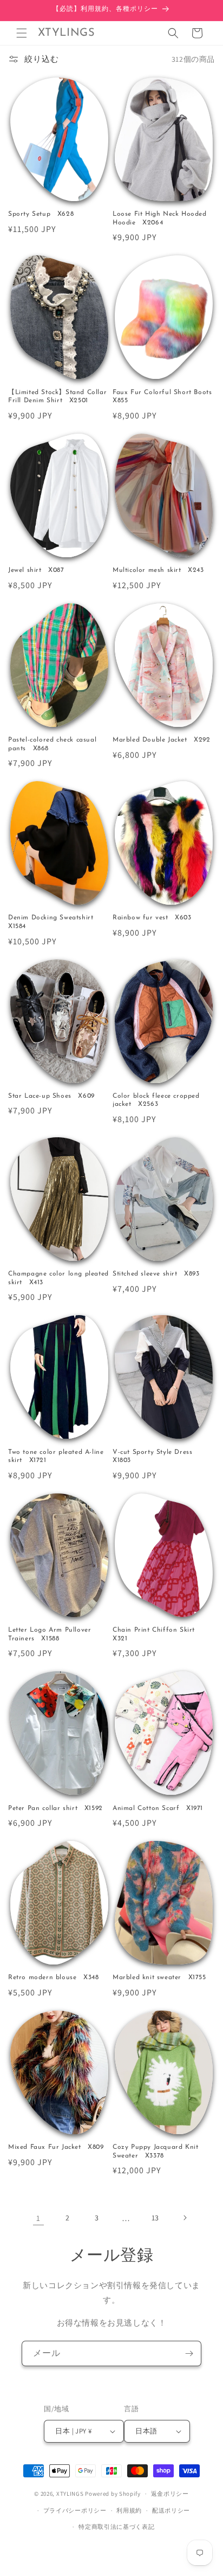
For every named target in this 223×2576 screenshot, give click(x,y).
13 (155, 2218)
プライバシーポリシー (75, 2510)
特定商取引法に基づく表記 (116, 2527)
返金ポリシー (170, 2494)
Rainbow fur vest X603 (152, 918)
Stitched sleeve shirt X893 (156, 1274)
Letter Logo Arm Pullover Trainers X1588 (50, 1634)
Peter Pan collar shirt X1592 (55, 1808)
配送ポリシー (171, 2510)
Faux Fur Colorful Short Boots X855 (164, 397)
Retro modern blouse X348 (53, 1978)
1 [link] (38, 2218)
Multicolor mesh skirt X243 (158, 570)
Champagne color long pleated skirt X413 (58, 1278)
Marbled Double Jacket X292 (162, 740)
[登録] (189, 2353)
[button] (22, 33)
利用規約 (129, 2510)
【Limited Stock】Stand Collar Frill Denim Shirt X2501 (57, 397)
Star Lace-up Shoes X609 (51, 1096)
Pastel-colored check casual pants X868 (52, 744)
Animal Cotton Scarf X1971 (158, 1808)
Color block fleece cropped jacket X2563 (156, 1100)
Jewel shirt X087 (36, 570)
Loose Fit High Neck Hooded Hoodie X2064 (160, 218)
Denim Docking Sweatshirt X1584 (54, 922)
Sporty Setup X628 (41, 214)
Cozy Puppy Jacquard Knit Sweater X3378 (155, 2152)
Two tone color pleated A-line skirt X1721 (56, 1457)
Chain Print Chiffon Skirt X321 (157, 1634)
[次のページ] (185, 2218)
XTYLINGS (70, 2494)
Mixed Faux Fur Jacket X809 (56, 2147)
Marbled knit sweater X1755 (159, 1978)
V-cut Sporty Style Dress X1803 (156, 1457)
